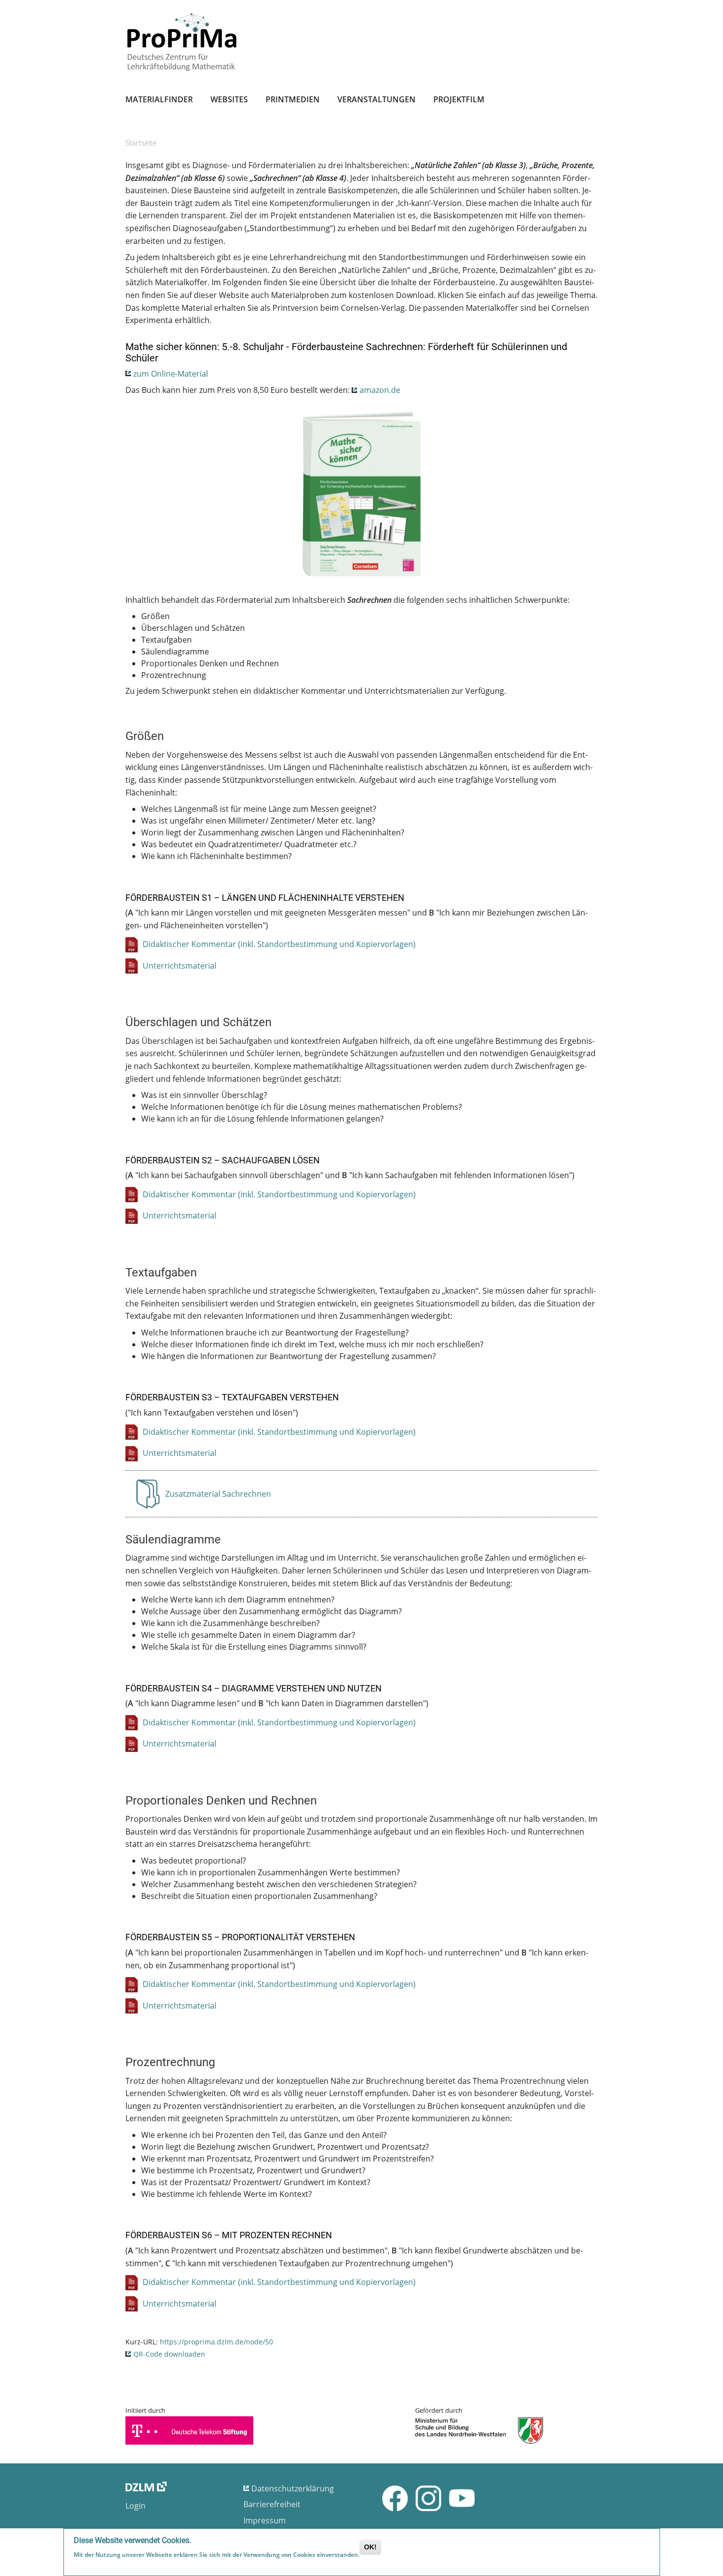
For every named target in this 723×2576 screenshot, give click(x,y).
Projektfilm (459, 99)
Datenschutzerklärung (293, 2488)
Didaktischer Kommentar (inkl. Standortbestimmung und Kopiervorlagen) (279, 944)
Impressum (265, 2520)
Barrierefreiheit (272, 2504)
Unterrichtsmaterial (180, 966)
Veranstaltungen (377, 99)
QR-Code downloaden (169, 2354)
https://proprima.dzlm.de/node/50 (216, 2342)
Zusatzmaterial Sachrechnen (218, 1497)
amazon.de (380, 390)
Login (136, 2506)
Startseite (141, 143)
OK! (370, 2547)
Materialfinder (159, 99)
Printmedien (293, 99)
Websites (229, 99)
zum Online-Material (171, 374)
